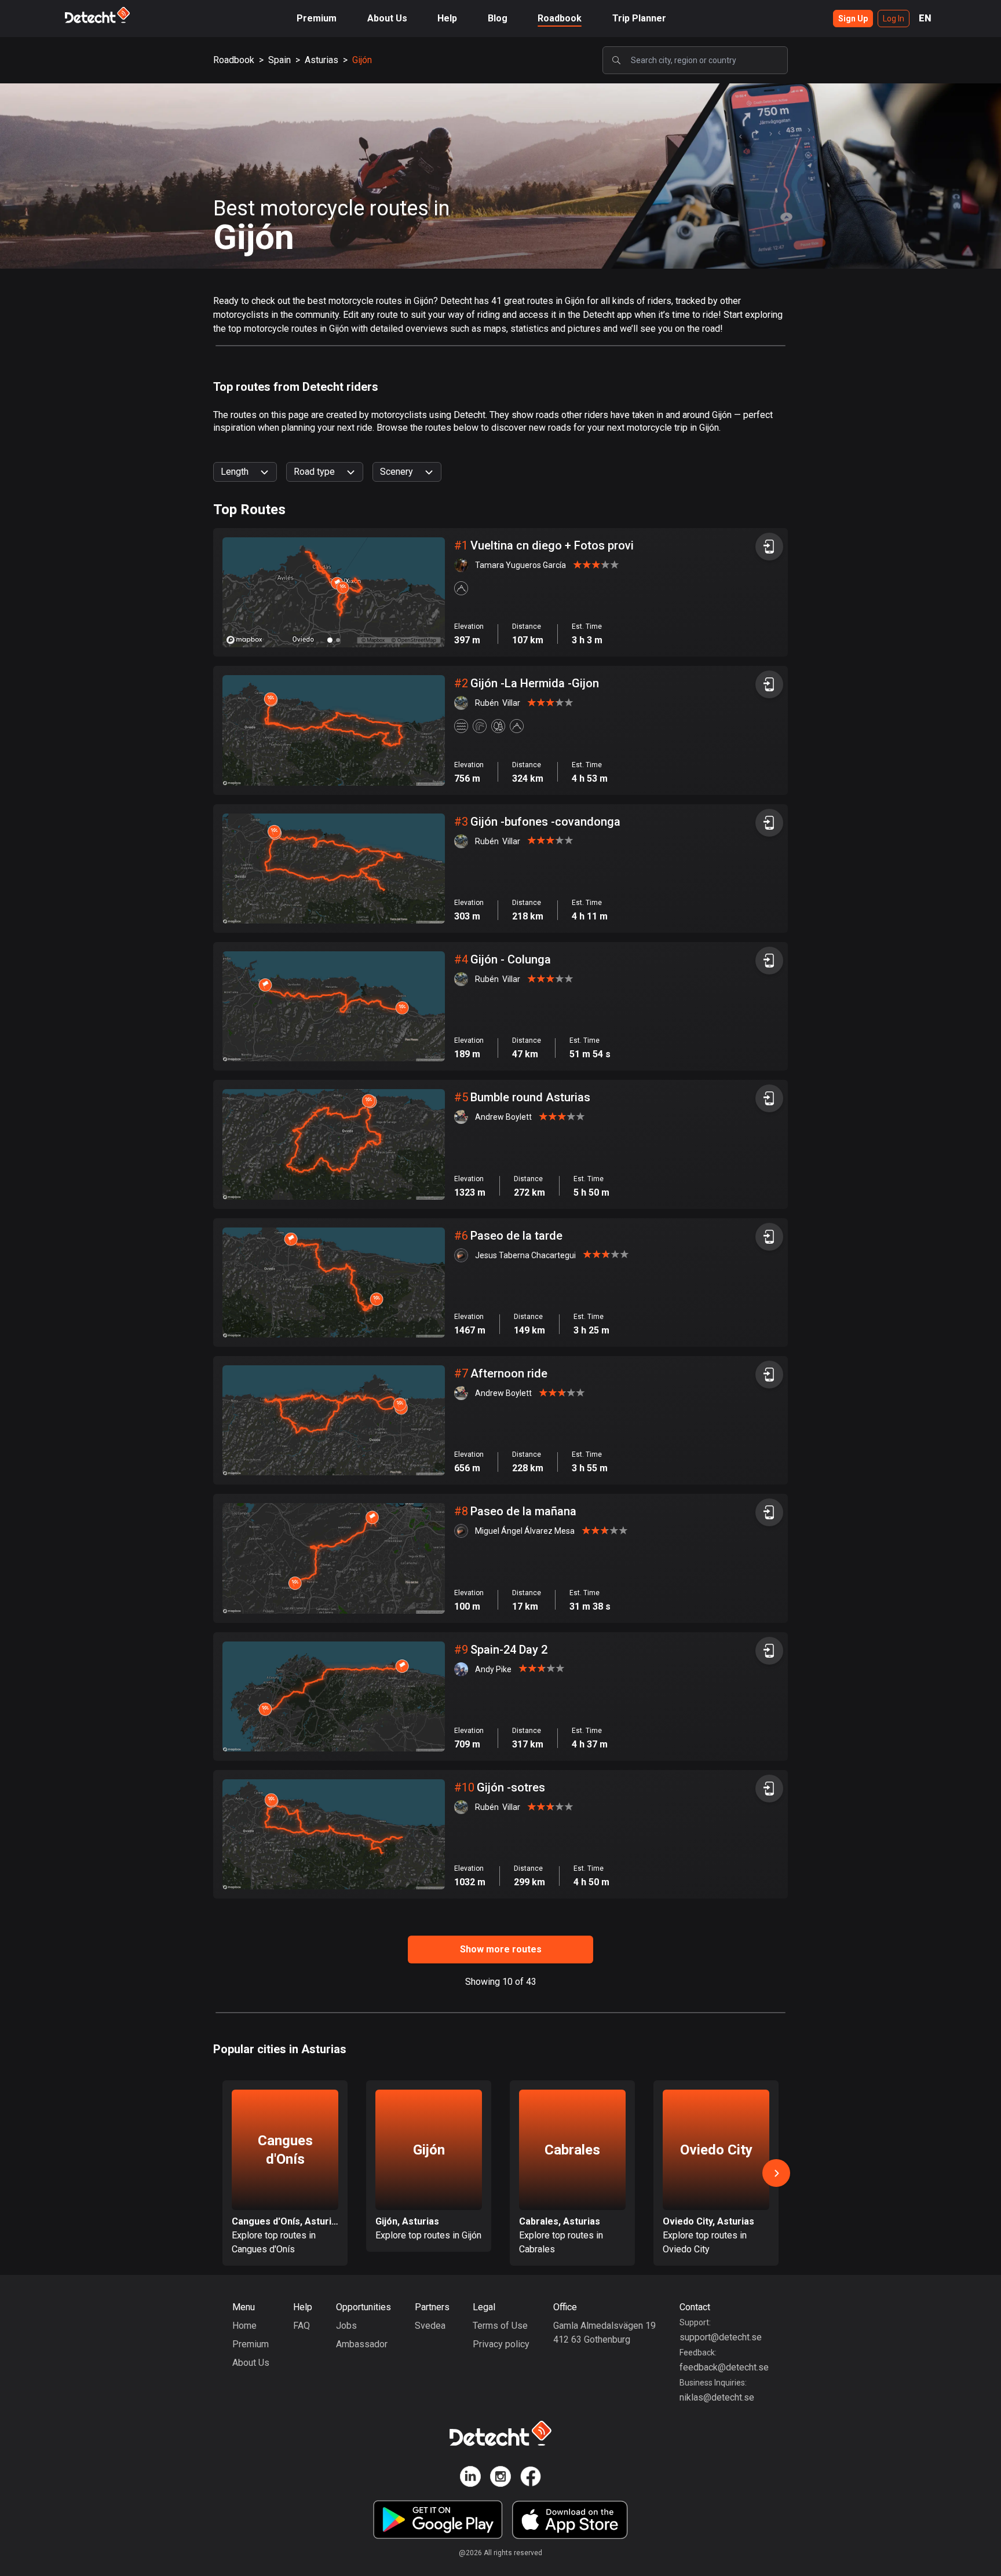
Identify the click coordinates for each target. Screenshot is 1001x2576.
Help (447, 18)
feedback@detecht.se (724, 2367)
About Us (387, 18)
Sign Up (853, 19)
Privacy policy (501, 2344)
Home (244, 2326)
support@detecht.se (721, 2337)
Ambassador (362, 2344)
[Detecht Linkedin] (470, 2478)
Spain (280, 60)
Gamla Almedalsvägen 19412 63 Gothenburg (604, 2333)
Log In (894, 19)
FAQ (302, 2326)
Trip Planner (639, 18)
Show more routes (501, 1949)
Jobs (346, 2326)
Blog (498, 18)
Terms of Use (500, 2326)
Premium (317, 18)
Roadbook (560, 18)
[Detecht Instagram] (500, 2478)
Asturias (322, 60)
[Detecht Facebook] (531, 2478)
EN (925, 18)
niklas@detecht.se (717, 2397)
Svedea (430, 2326)
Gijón (362, 60)
